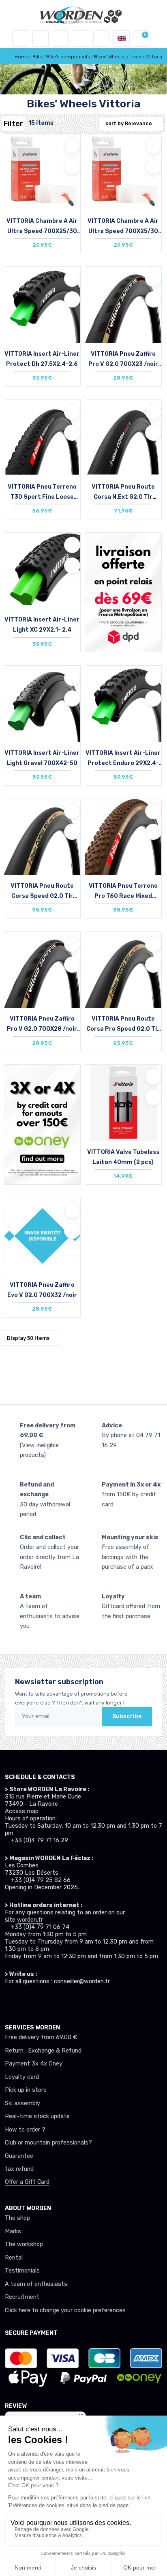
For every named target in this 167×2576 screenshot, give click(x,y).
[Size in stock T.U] (42, 179)
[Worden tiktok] (9, 2001)
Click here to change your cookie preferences (65, 2310)
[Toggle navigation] (20, 38)
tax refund (19, 2169)
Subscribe (127, 1716)
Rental (14, 2258)
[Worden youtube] (54, 2001)
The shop (17, 2218)
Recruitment (22, 2297)
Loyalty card (22, 2077)
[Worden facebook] (39, 2001)
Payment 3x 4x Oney (34, 2064)
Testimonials (22, 2271)
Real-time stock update (37, 2116)
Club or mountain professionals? (48, 2143)
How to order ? (25, 2130)
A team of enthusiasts (36, 2284)
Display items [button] (28, 1338)
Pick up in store (26, 2090)
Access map (22, 1811)
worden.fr (30, 1920)
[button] (41, 38)
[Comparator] (101, 38)
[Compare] (72, 167)
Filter (13, 124)
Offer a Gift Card (27, 2182)
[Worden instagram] (24, 2001)
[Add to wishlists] (72, 146)
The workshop (24, 2244)
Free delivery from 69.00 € (41, 2037)
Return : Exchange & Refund (43, 2051)
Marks (13, 2231)
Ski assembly (22, 2103)
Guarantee (19, 2156)
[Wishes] (81, 38)
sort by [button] (129, 123)
